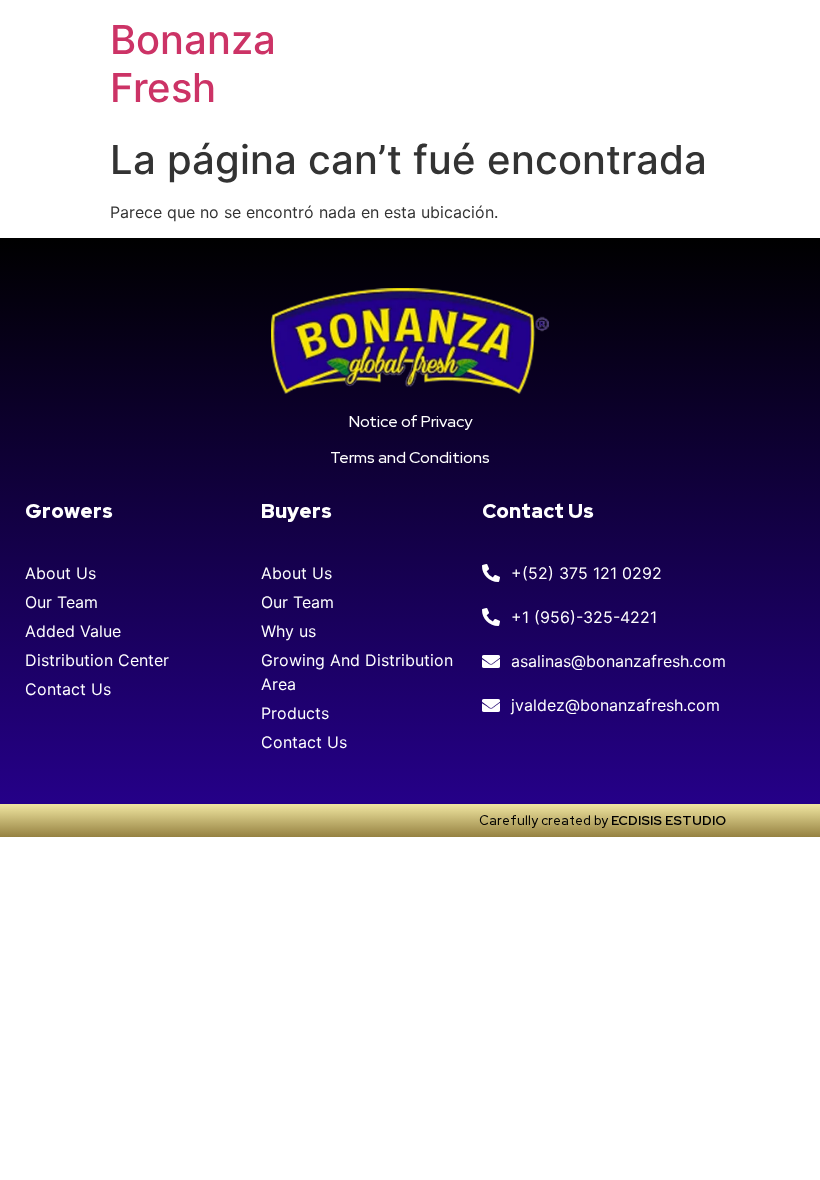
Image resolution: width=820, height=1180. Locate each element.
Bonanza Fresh (193, 63)
